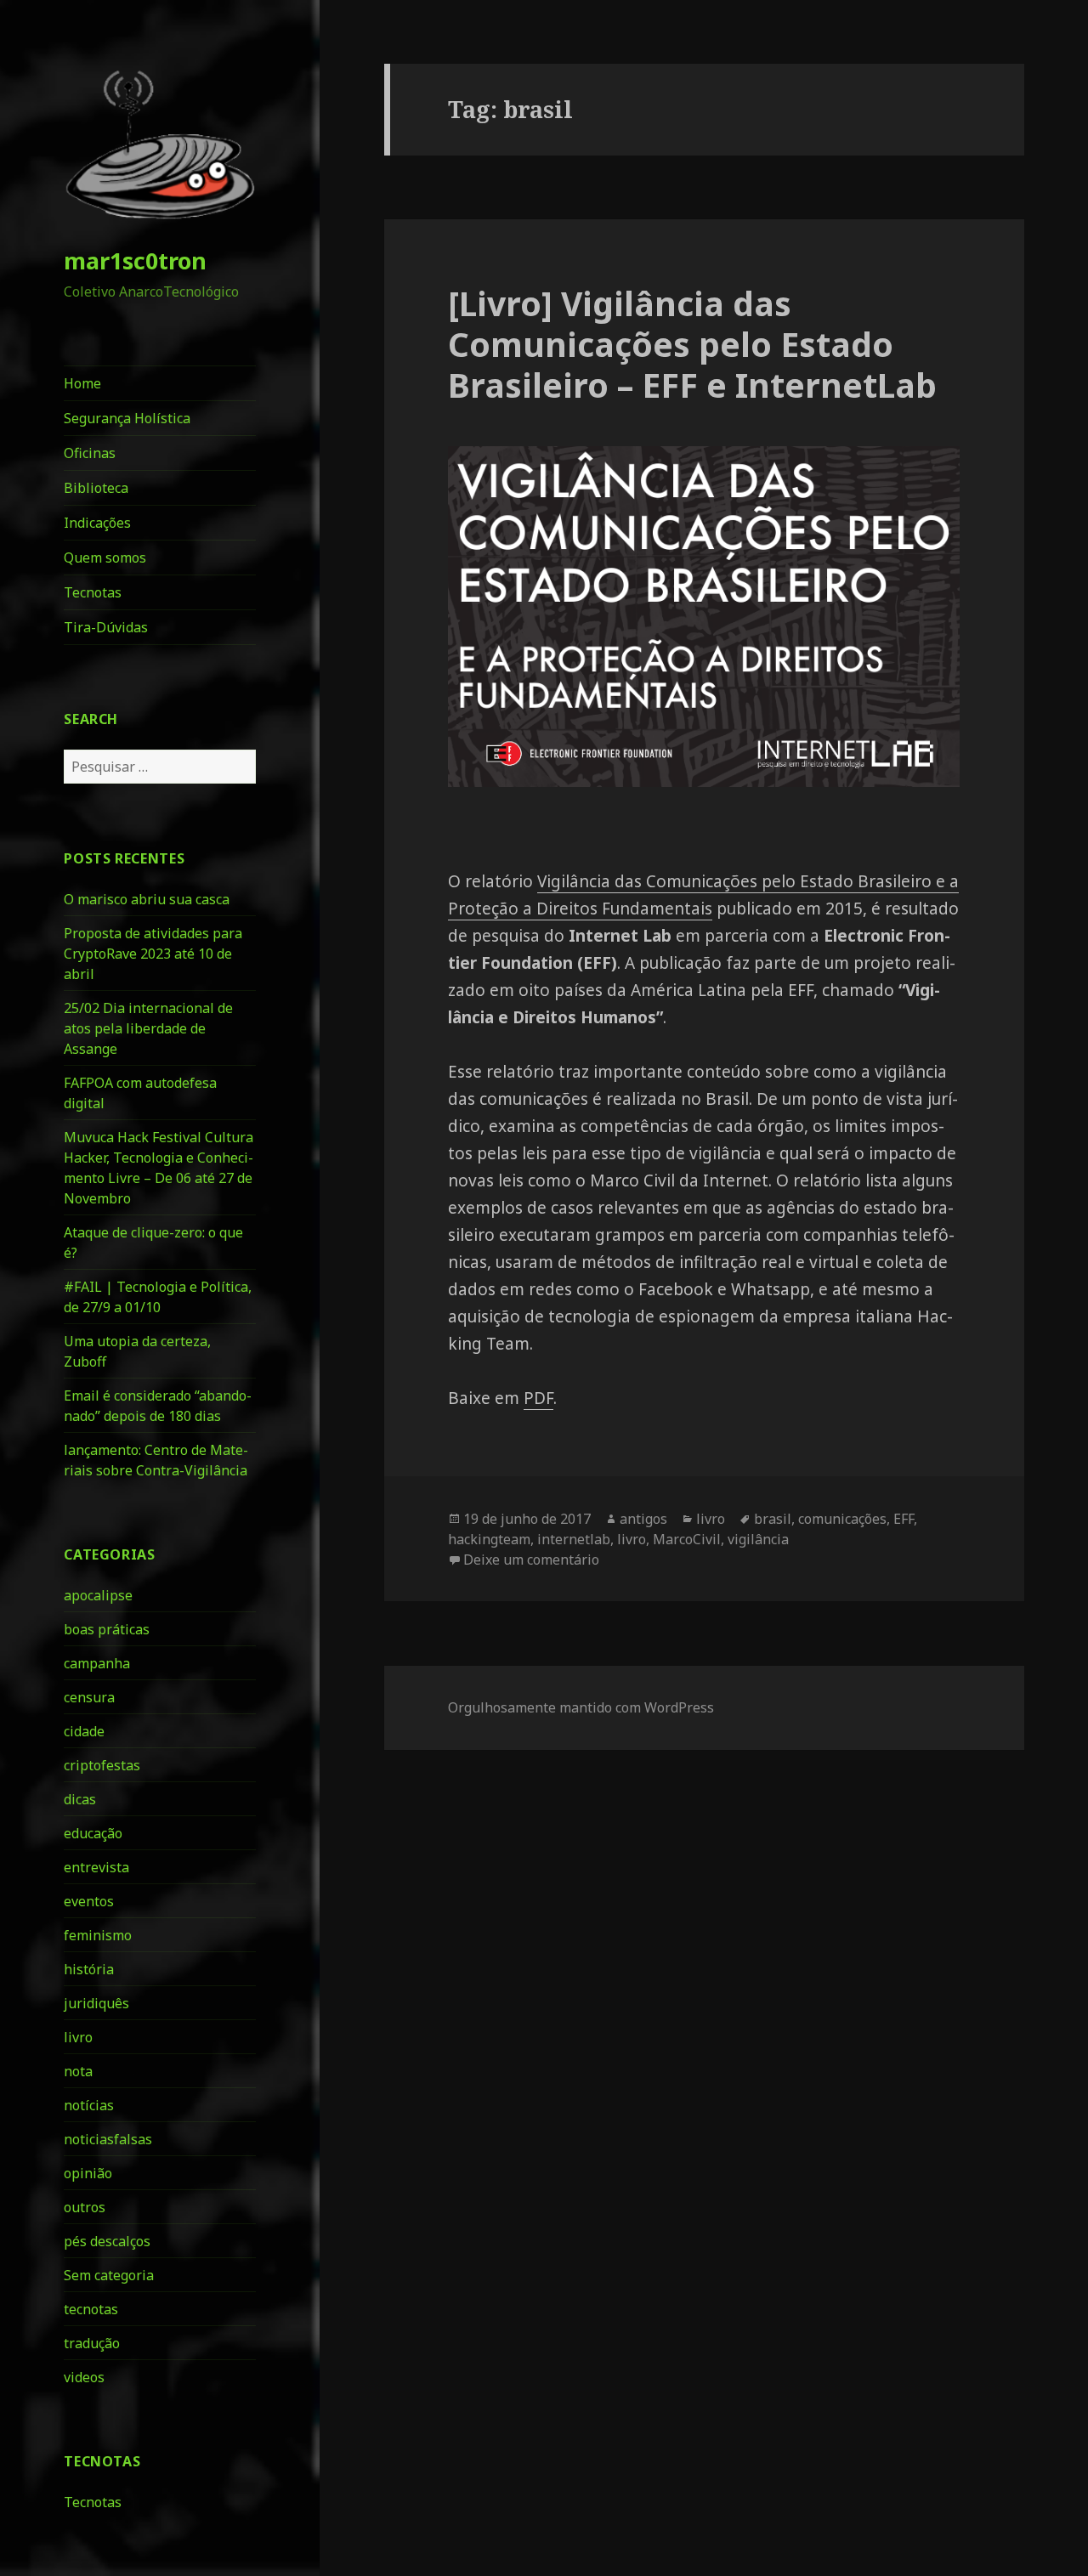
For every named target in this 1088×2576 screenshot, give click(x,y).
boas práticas (107, 1629)
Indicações (97, 523)
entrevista (96, 1867)
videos (84, 2377)
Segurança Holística (127, 418)
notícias (89, 2105)
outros (85, 2207)
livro (78, 2037)
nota (78, 2071)
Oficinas (90, 453)
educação (93, 1833)
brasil (773, 1519)
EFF (904, 1519)
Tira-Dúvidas (106, 627)
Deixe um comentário (531, 1560)
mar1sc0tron (135, 260)
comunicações (842, 1519)
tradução (92, 2343)
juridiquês (96, 2003)
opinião (88, 2173)
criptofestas (102, 1765)
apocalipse (98, 1595)
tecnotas (91, 2309)
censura (89, 1697)
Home (82, 383)
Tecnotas (93, 592)
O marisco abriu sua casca (147, 899)
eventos (89, 1901)
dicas (80, 1799)
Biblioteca (96, 488)
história (89, 1969)
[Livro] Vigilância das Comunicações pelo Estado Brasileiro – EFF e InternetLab (692, 344)
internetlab (574, 1539)
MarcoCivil (687, 1539)
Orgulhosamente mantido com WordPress (581, 1707)
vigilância (758, 1539)
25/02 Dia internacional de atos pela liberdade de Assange (148, 1028)
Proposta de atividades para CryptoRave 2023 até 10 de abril (153, 954)
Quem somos (105, 558)
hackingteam (489, 1539)
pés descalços (107, 2241)
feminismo (98, 1935)
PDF (538, 1398)
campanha (97, 1663)
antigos (643, 1519)
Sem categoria (109, 2275)
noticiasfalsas (108, 2139)
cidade (84, 1731)
